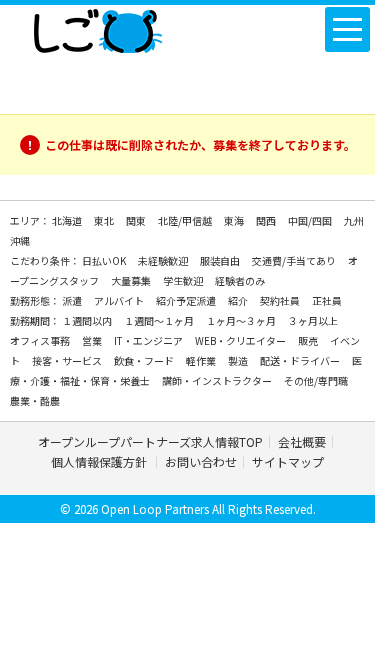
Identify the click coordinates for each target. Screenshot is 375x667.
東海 (235, 220)
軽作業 (202, 360)
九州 (354, 220)
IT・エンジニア (149, 340)
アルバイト (120, 300)
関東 (137, 220)
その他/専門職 (316, 380)
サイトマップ (288, 461)
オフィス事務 (41, 340)
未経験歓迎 (164, 260)
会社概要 (302, 441)
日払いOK (105, 260)
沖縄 (20, 240)
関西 (267, 220)
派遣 (73, 300)
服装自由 (221, 260)
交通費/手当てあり (295, 260)
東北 (105, 220)
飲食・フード (145, 360)
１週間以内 (88, 320)
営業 (93, 340)
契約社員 (281, 300)
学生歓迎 (184, 280)
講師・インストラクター (218, 380)
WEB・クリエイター (241, 340)
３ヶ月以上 (313, 320)
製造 (239, 360)
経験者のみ (240, 280)
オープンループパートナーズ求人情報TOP (150, 441)
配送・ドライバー (301, 360)
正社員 (327, 300)
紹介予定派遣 (187, 300)
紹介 (239, 300)
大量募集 (132, 280)
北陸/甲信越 (186, 220)
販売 (309, 340)
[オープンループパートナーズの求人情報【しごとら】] (97, 27)
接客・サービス (68, 360)
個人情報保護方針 (100, 461)
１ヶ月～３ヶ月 (242, 320)
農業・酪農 (35, 400)
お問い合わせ (201, 461)
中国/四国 (311, 220)
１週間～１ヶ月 (160, 320)
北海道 (68, 220)
